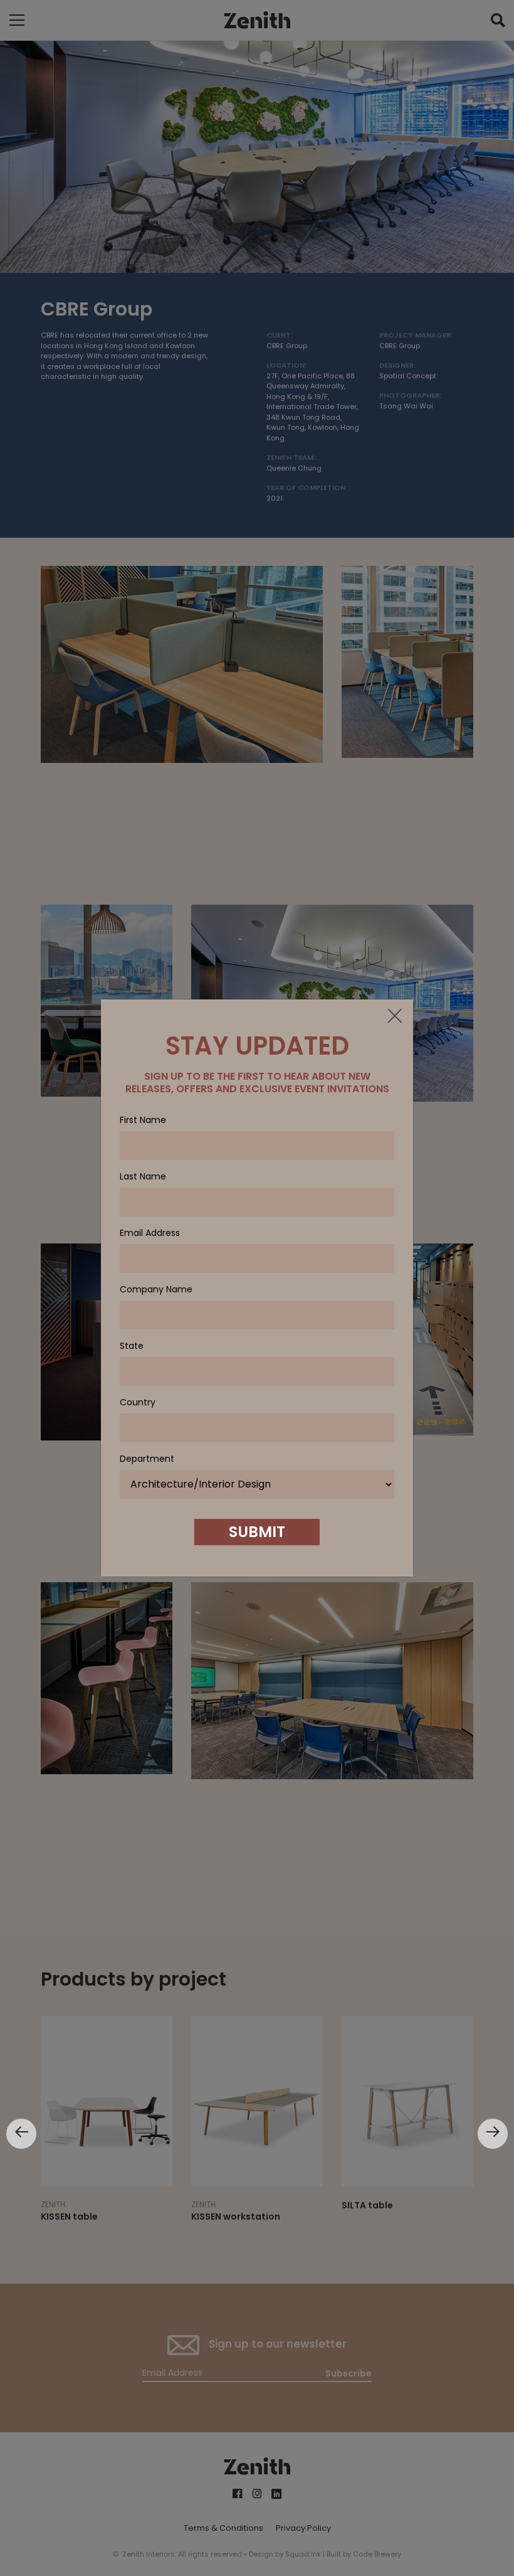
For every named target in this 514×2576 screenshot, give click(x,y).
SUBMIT (257, 1532)
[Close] (394, 1017)
